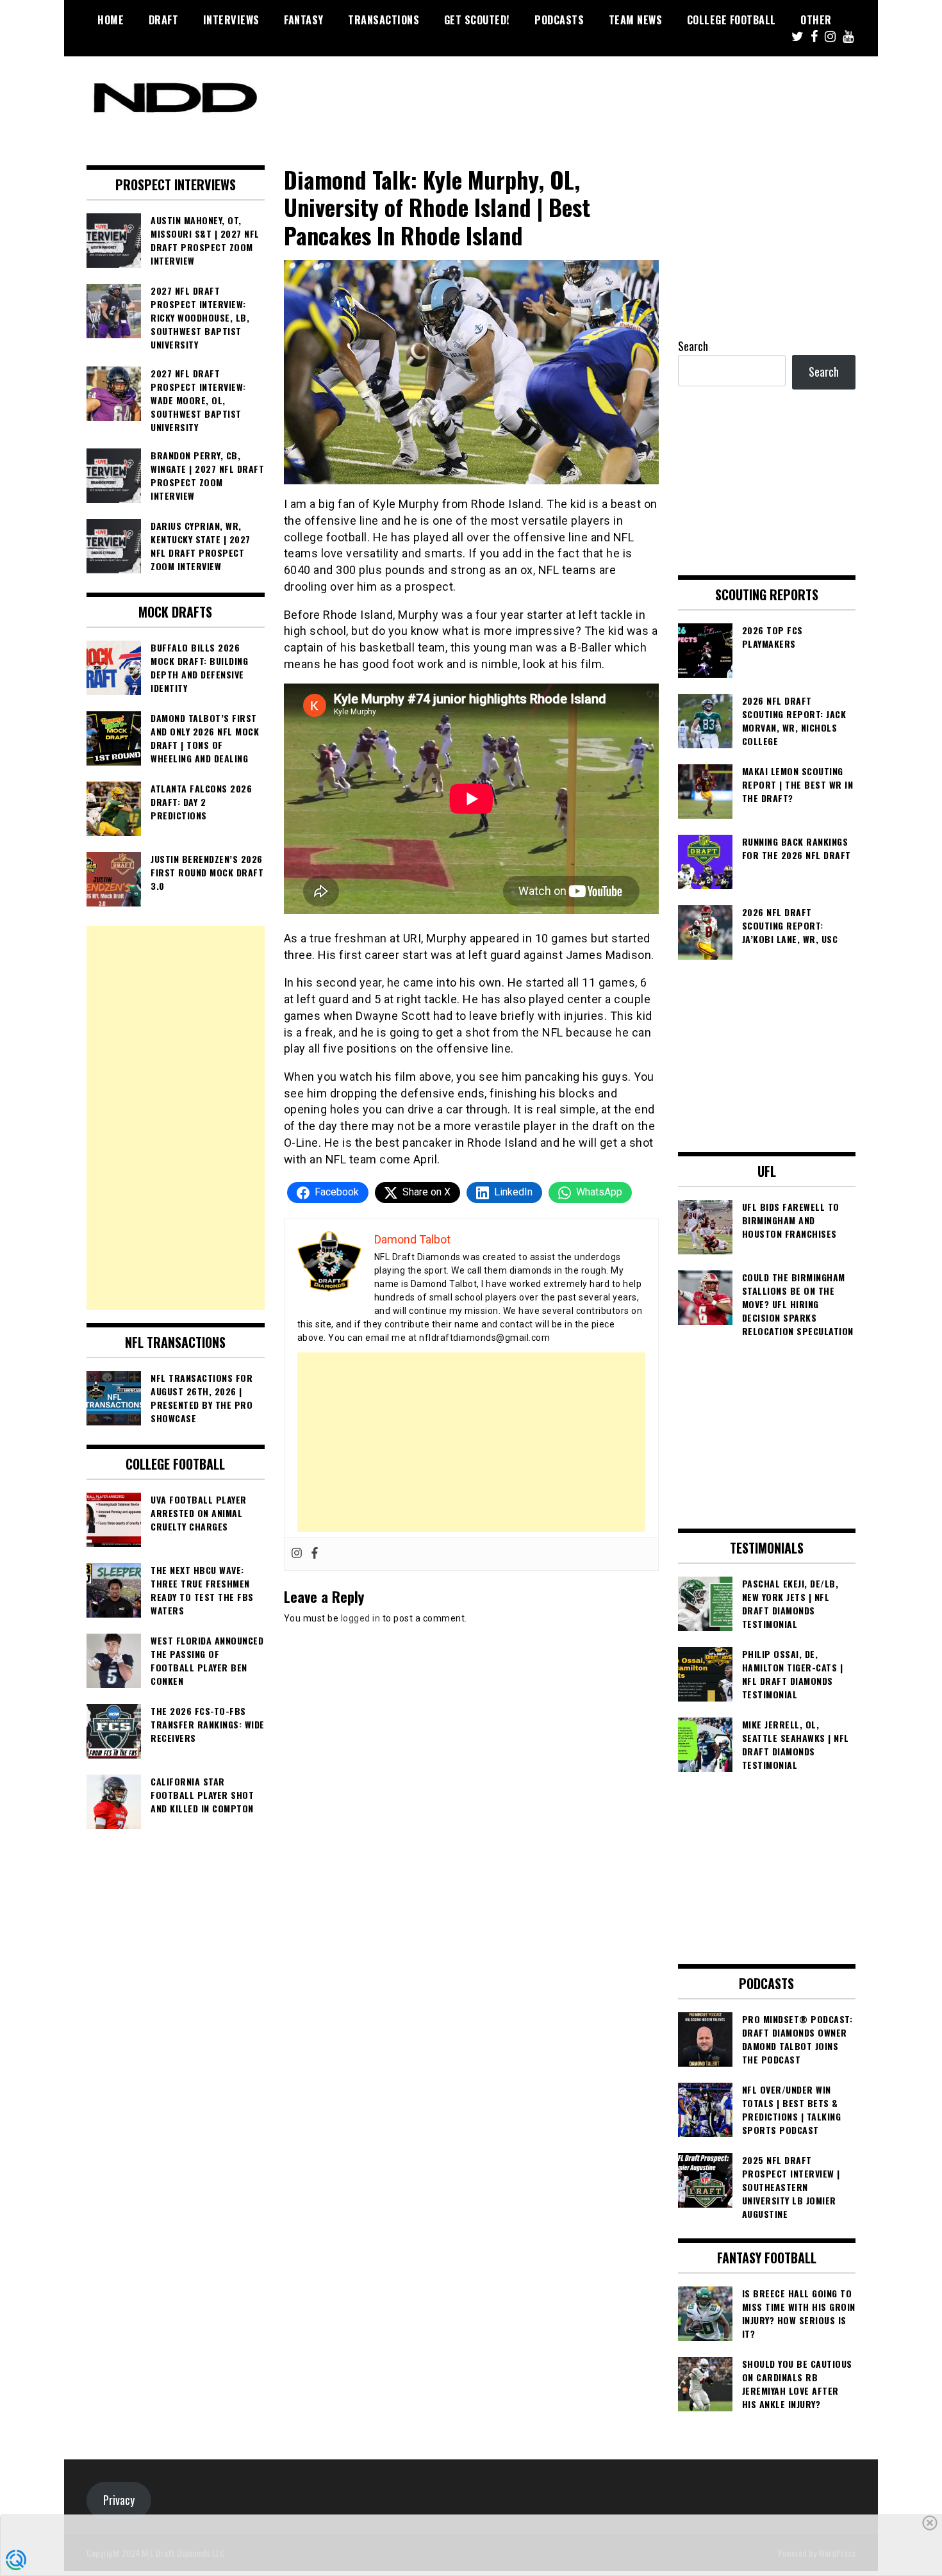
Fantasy (304, 20)
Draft (164, 20)
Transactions (384, 20)
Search (693, 346)
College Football (731, 20)
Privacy (119, 2500)
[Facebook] (315, 1554)
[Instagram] (297, 1554)
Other (816, 20)
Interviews (231, 20)
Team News (636, 20)
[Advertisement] (471, 1442)
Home (111, 20)
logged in (361, 1618)
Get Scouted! (477, 20)
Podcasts (559, 20)
